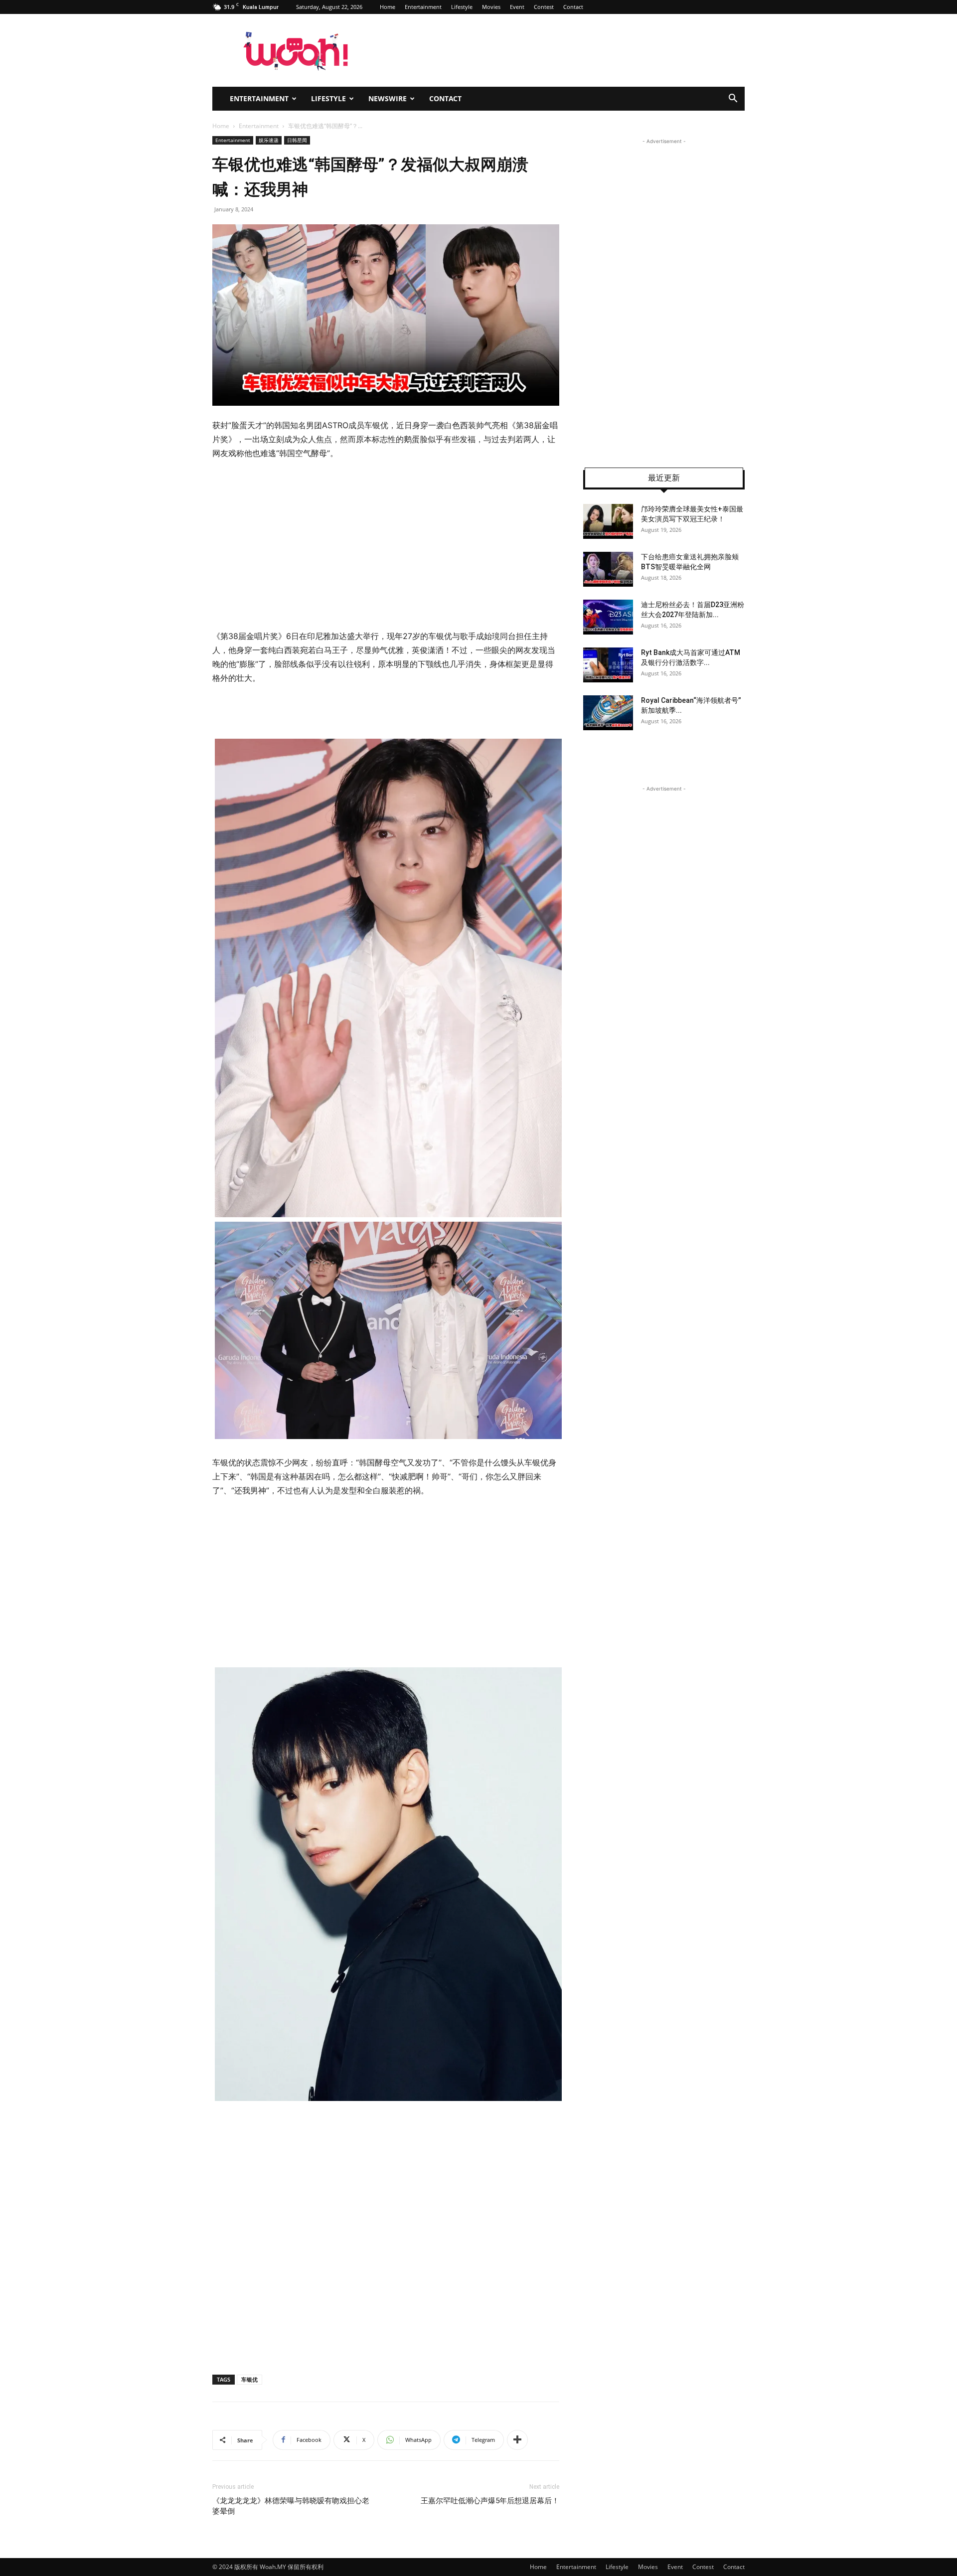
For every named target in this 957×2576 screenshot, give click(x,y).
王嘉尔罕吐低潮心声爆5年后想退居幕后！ (490, 2501)
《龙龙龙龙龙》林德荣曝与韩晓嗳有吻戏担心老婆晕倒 (291, 2506)
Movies (491, 7)
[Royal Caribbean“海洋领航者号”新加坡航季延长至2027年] (608, 713)
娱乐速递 (269, 140)
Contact (573, 7)
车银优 (249, 2379)
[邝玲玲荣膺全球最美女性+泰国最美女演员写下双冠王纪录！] (608, 521)
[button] (733, 99)
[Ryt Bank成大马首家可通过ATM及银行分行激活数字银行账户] (608, 665)
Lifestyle (462, 7)
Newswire (388, 98)
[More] (517, 2440)
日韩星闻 (297, 140)
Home (388, 7)
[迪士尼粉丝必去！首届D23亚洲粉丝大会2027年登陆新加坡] (608, 617)
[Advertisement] (386, 545)
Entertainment (423, 7)
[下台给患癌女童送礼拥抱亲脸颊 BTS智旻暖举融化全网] (608, 569)
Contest (544, 7)
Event (517, 7)
